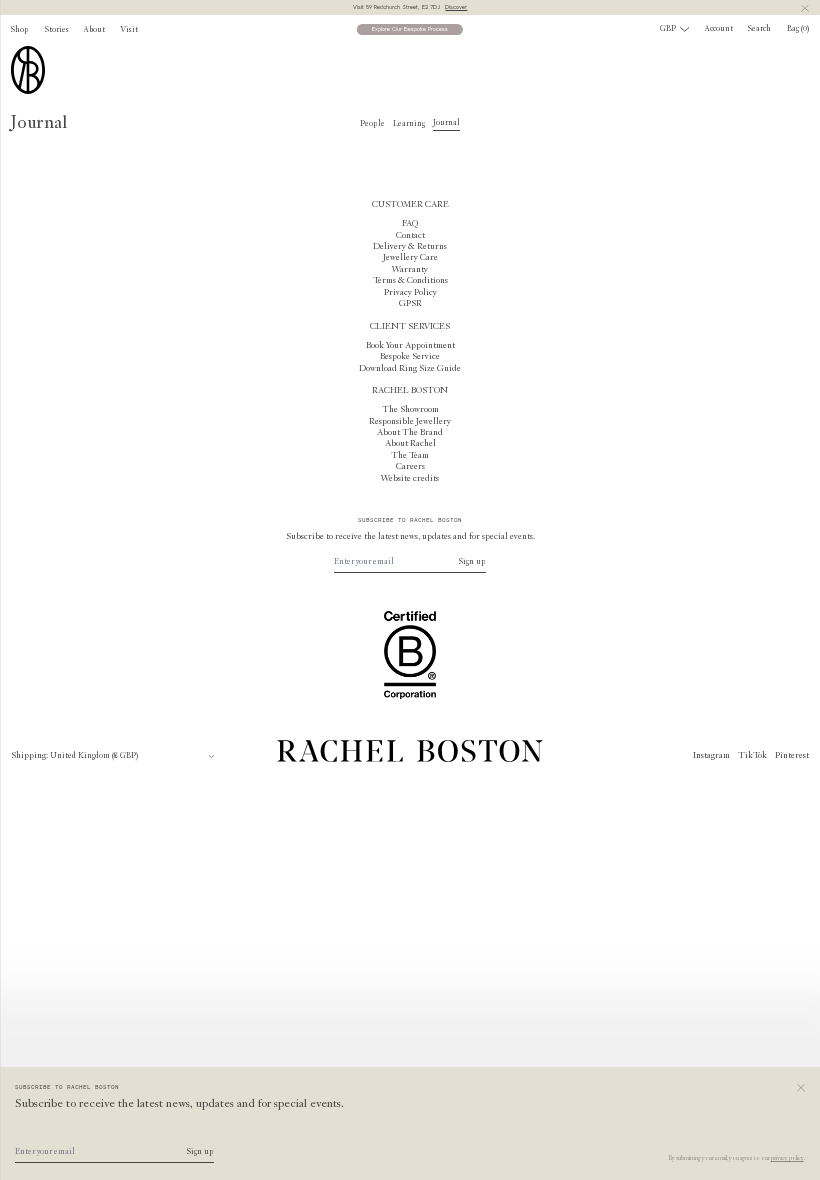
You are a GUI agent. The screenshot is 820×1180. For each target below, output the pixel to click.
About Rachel (410, 444)
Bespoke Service (410, 357)
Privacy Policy (410, 293)
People (372, 124)
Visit (129, 30)
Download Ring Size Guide (410, 369)
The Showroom (410, 410)
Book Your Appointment (410, 346)
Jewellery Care (410, 258)
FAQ (410, 224)
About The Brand (410, 433)
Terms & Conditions (410, 281)
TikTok (752, 756)
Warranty (410, 270)
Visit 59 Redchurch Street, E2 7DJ (410, 7)
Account (719, 29)
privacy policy (787, 1158)
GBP (668, 29)
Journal (446, 123)
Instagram (711, 756)
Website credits (410, 479)
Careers (410, 467)
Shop (20, 30)
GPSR (410, 304)
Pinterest (792, 756)
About (94, 30)
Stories (57, 30)
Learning (409, 124)
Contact (410, 236)
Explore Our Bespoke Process (410, 29)
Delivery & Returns (410, 247)
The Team (410, 456)
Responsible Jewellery (410, 422)
